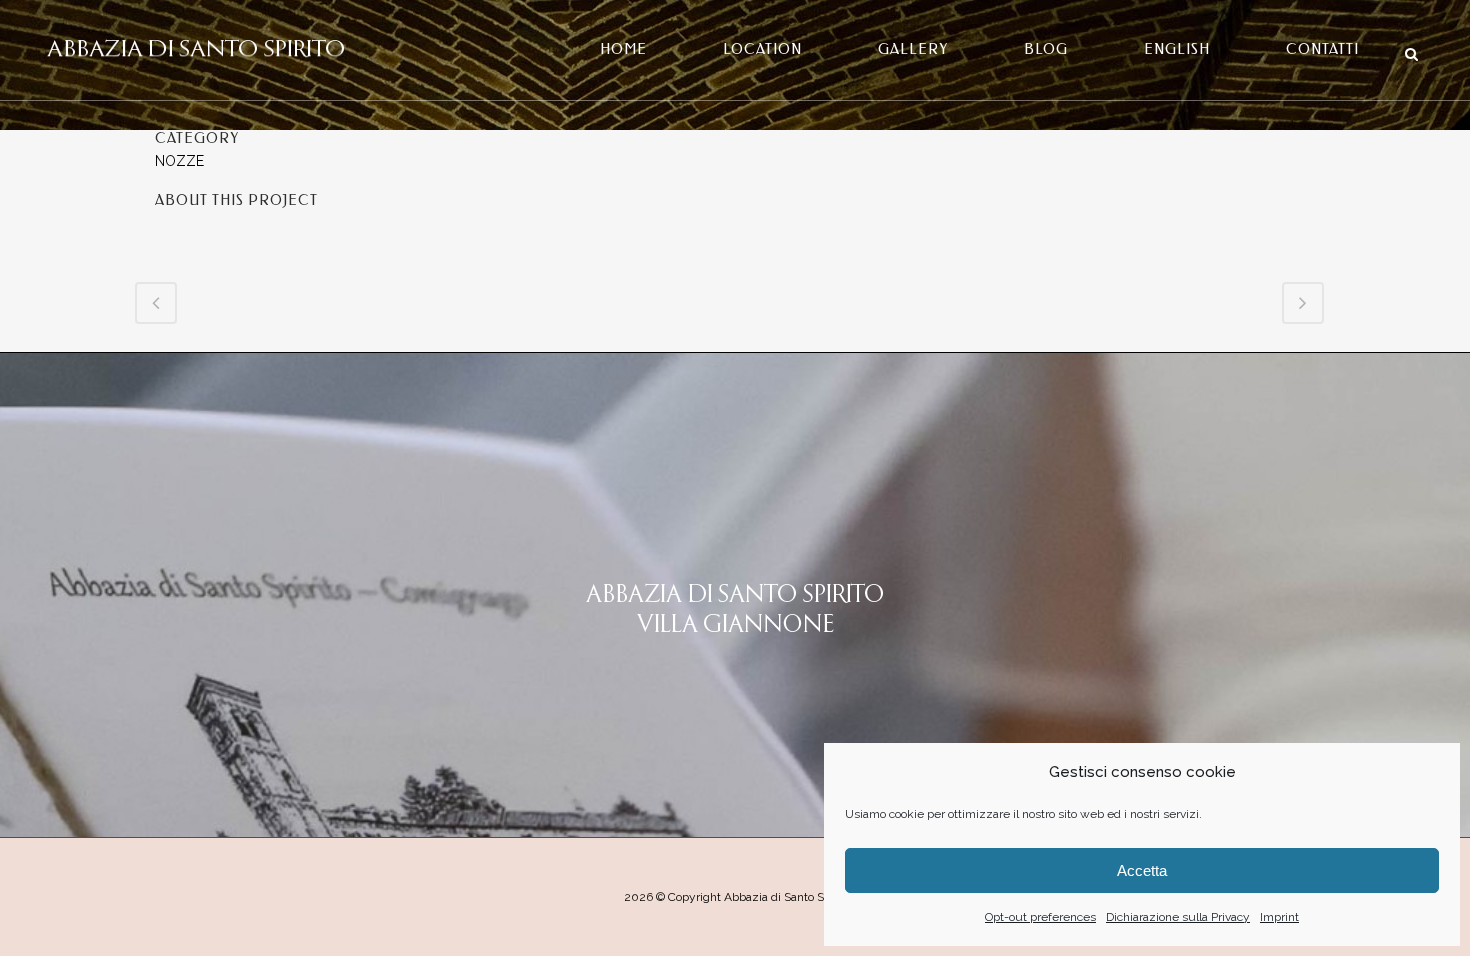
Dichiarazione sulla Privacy (1178, 917)
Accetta (1142, 870)
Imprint (1279, 917)
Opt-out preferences (1040, 917)
